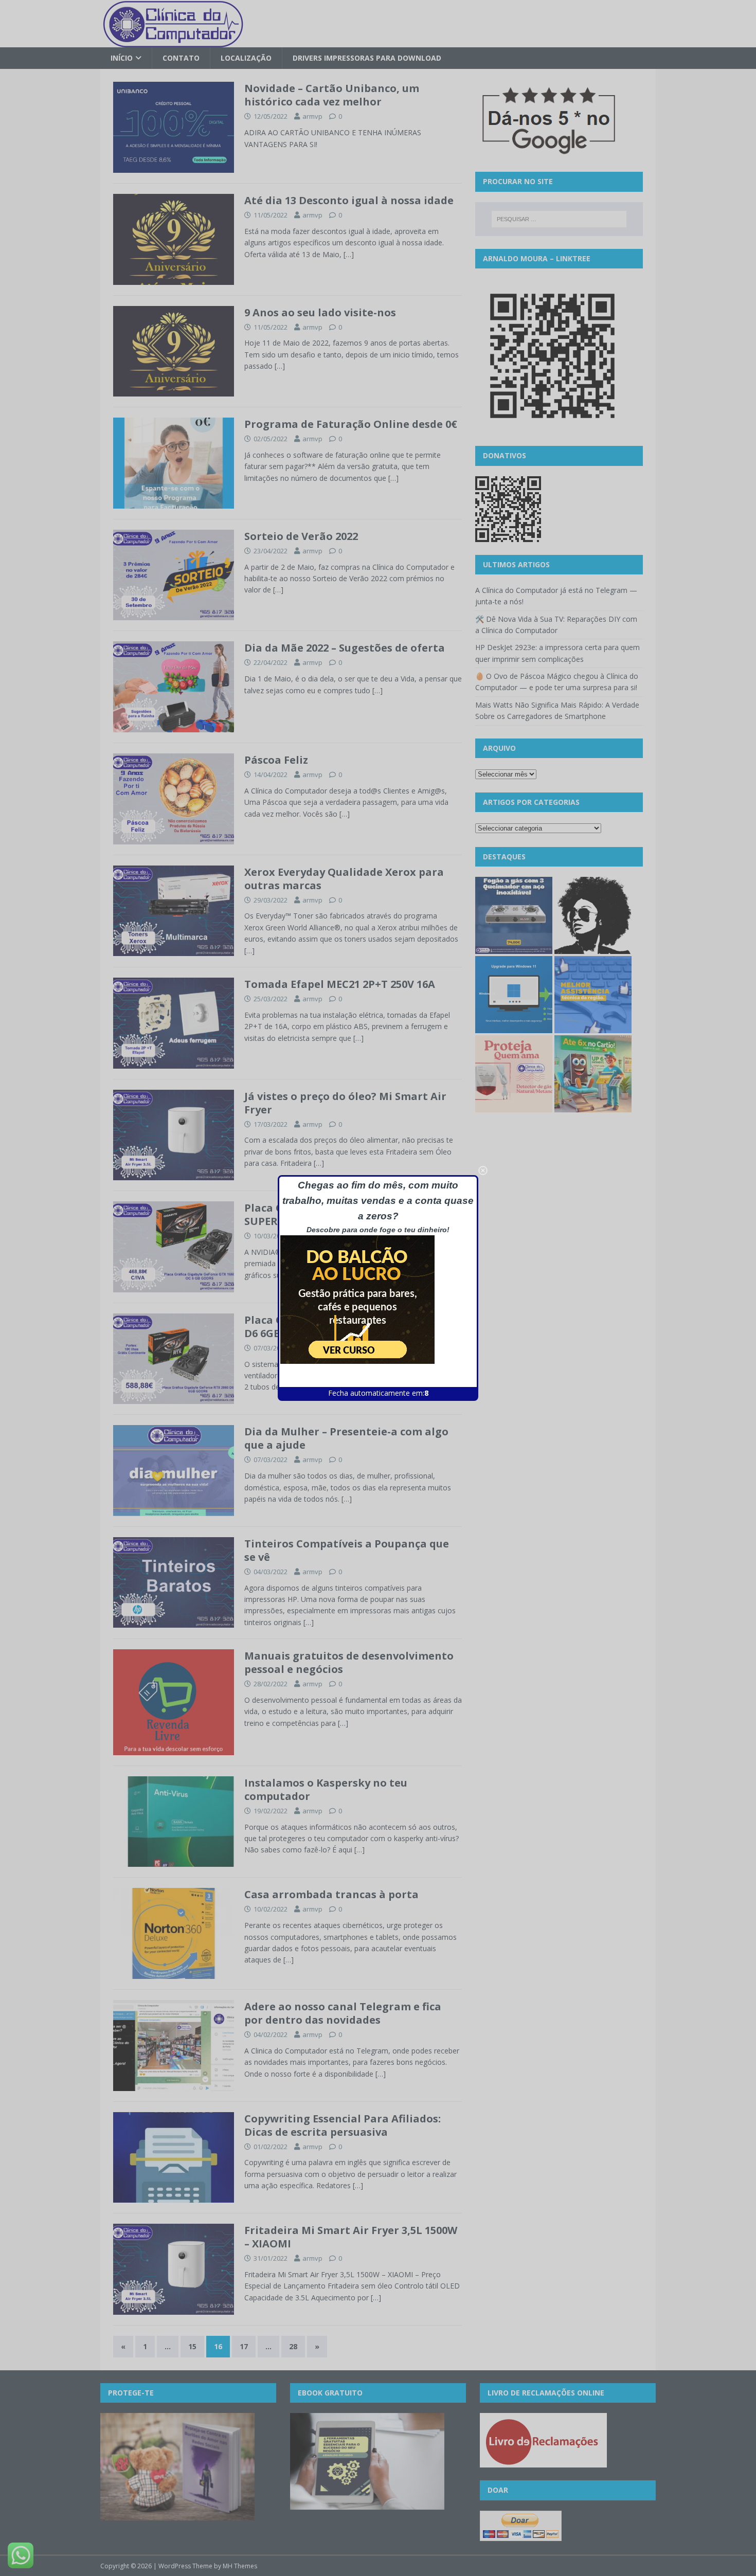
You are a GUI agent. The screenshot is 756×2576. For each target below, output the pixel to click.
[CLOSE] (483, 1170)
